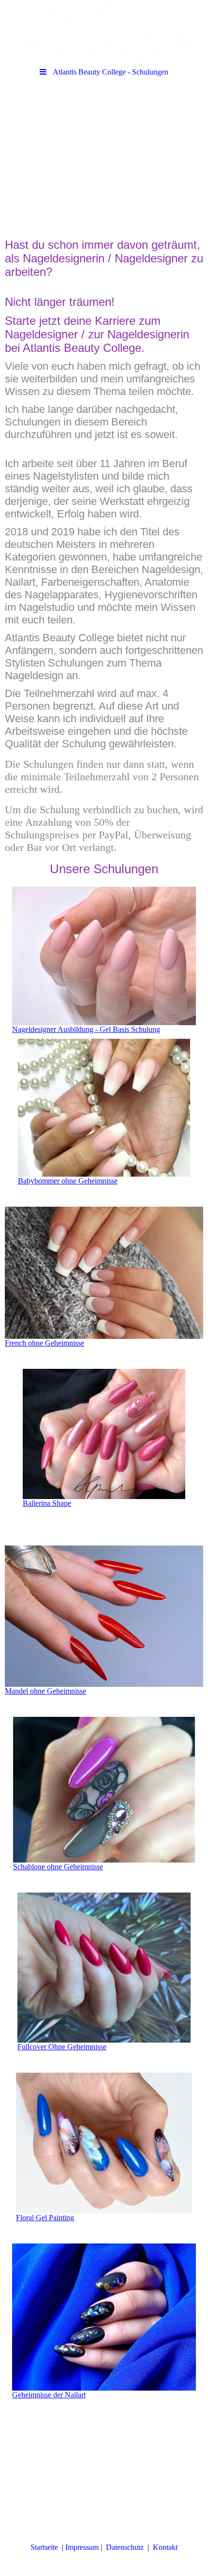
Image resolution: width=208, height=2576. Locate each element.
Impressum (82, 2547)
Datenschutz (126, 2547)
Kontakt (165, 2547)
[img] (104, 31)
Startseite (44, 2547)
